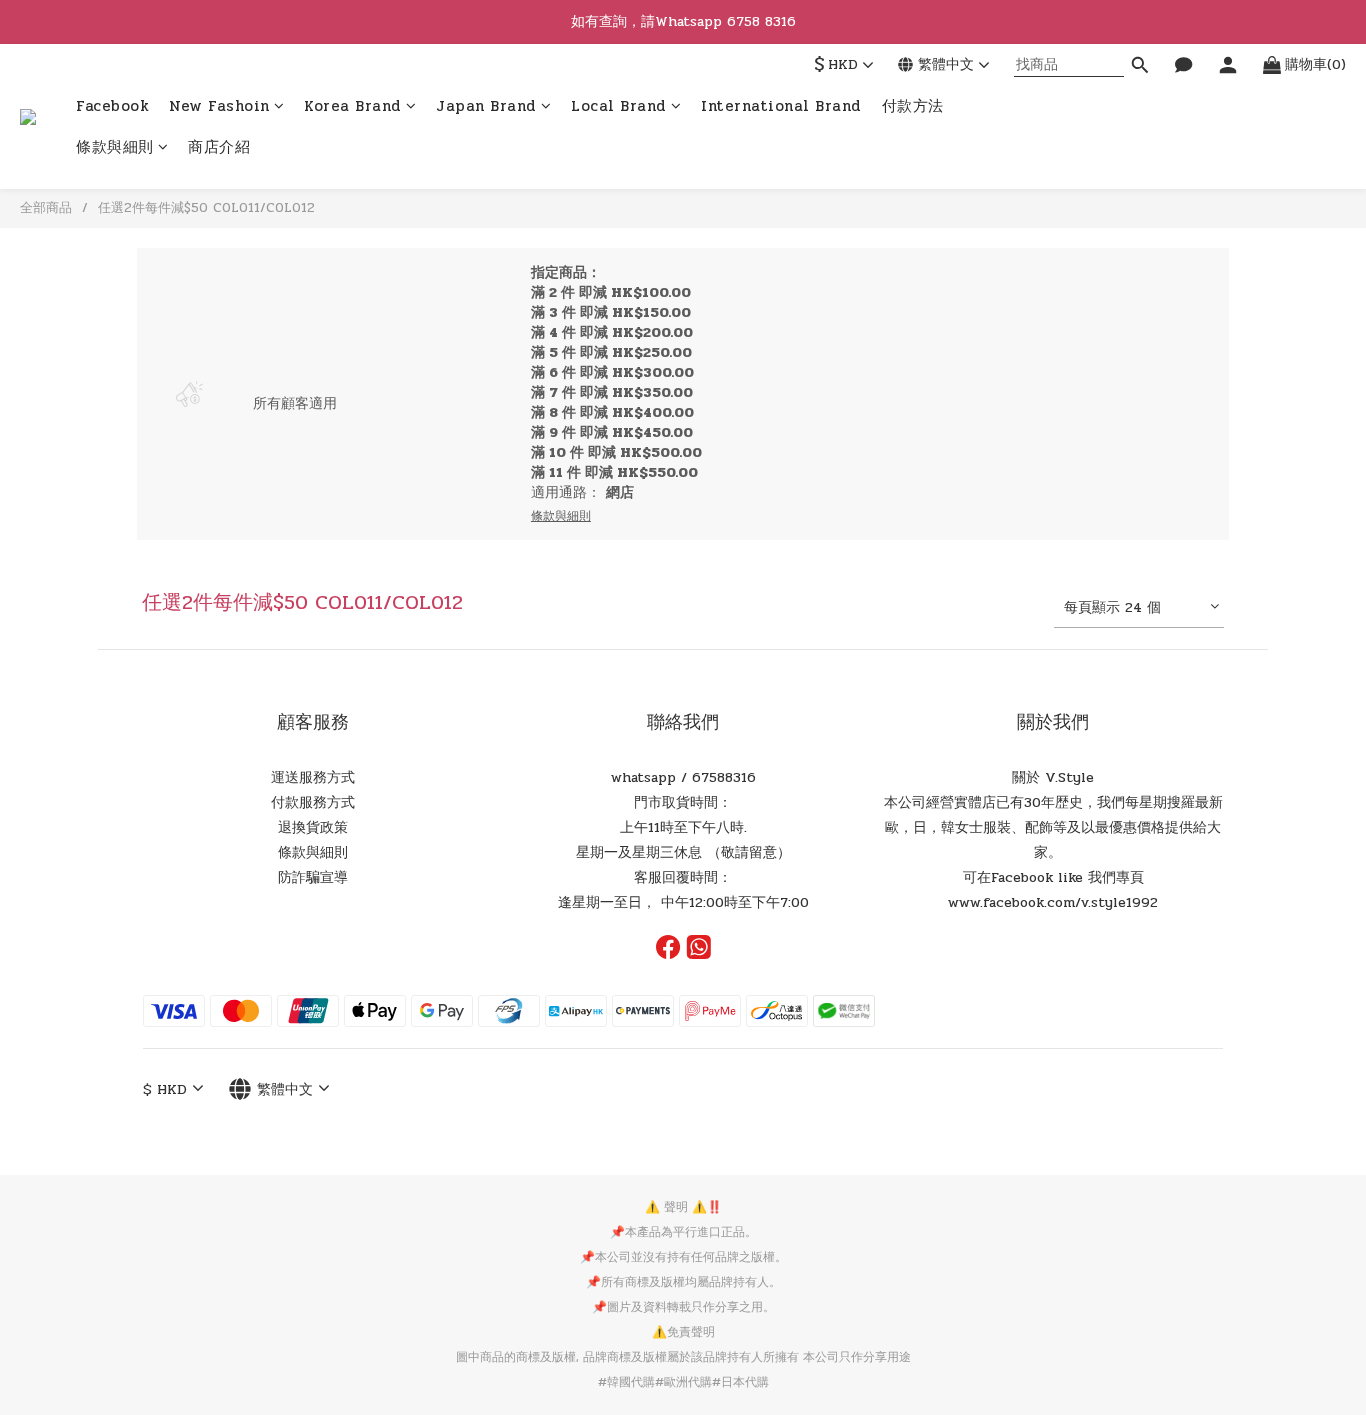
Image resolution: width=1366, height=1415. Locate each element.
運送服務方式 (313, 777)
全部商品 (46, 208)
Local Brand (619, 106)
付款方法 (913, 106)
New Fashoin (219, 106)
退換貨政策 (313, 827)
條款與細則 (115, 148)
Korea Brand (353, 106)
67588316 (724, 777)
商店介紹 (219, 148)
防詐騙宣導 (313, 877)
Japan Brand (486, 106)
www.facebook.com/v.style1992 (1053, 902)
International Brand (781, 106)
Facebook (112, 106)
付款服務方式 (313, 802)
